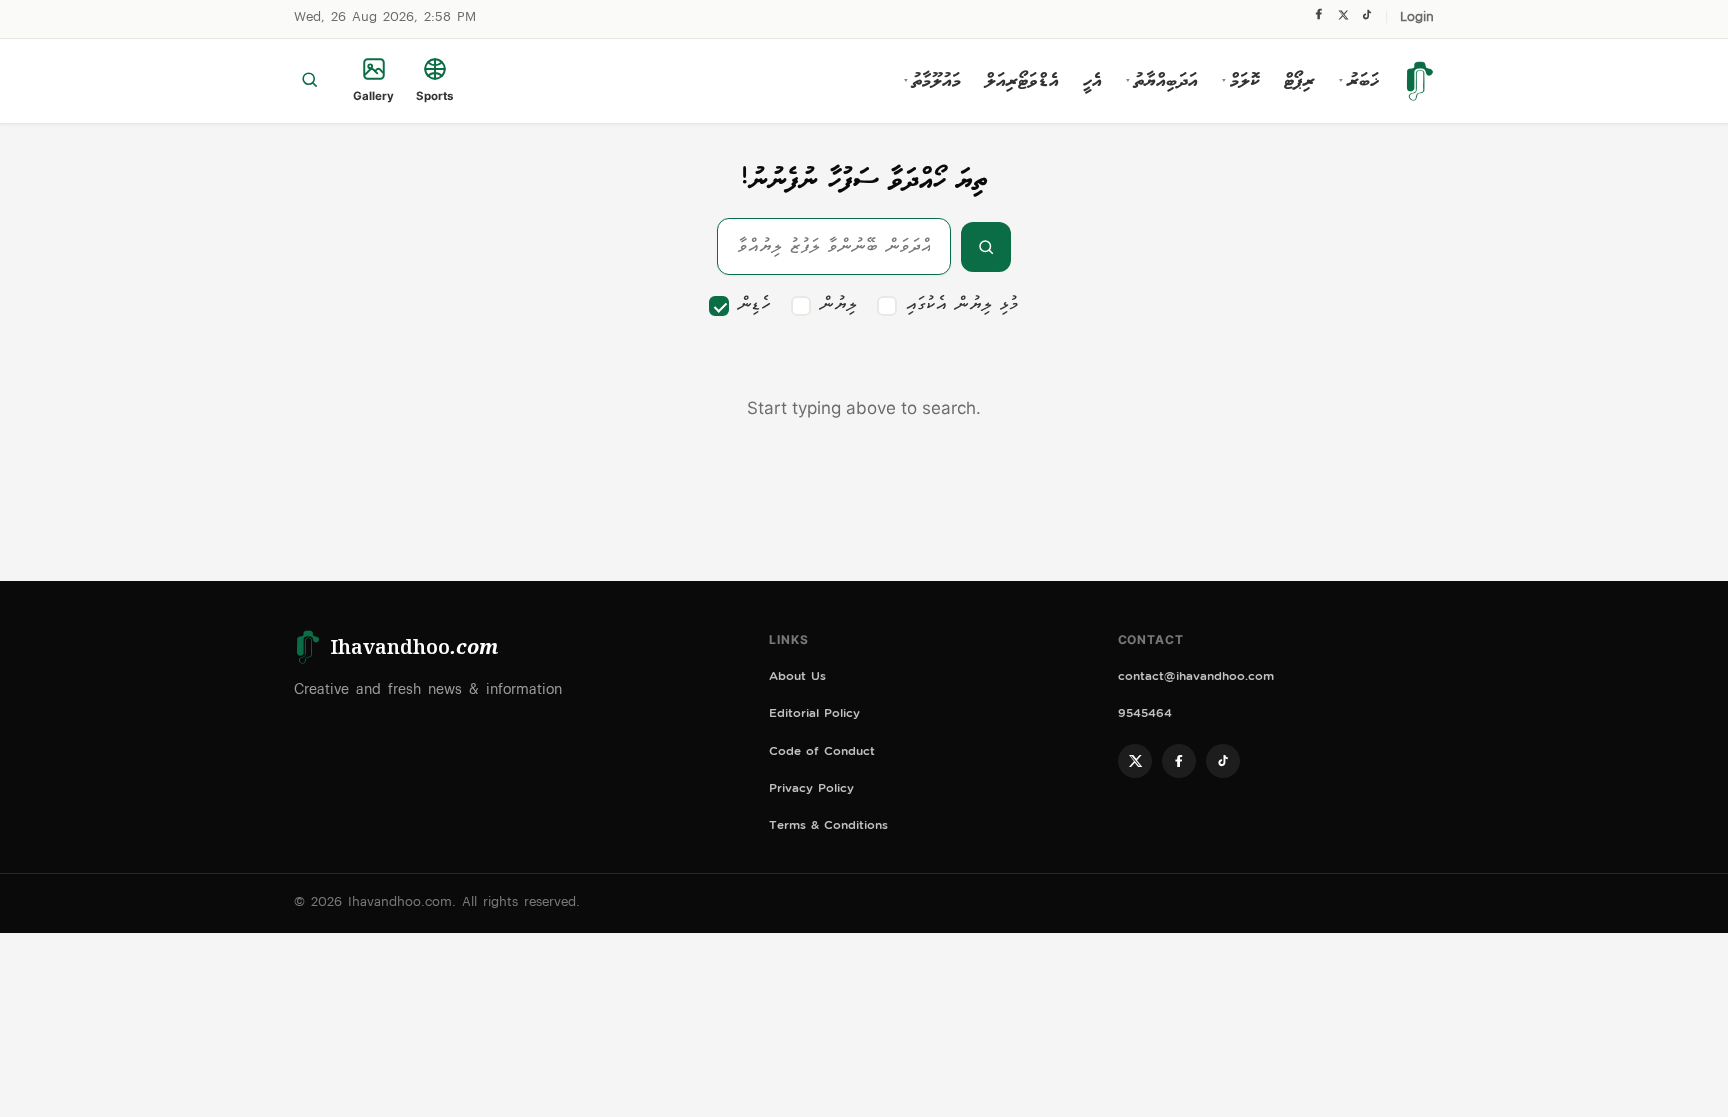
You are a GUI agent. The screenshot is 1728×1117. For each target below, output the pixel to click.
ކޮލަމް (1241, 81)
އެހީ (1092, 81)
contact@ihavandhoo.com (1196, 678)
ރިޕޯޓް (1299, 81)
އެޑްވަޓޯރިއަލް (1022, 81)
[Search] (309, 81)
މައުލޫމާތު (932, 81)
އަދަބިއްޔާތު (1162, 81)
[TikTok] (1366, 19)
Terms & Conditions (828, 827)
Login (1417, 18)
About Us (797, 678)
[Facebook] (1319, 19)
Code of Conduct (822, 753)
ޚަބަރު (1359, 81)
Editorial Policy (814, 715)
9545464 (1145, 715)
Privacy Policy (811, 790)
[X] (1343, 19)
